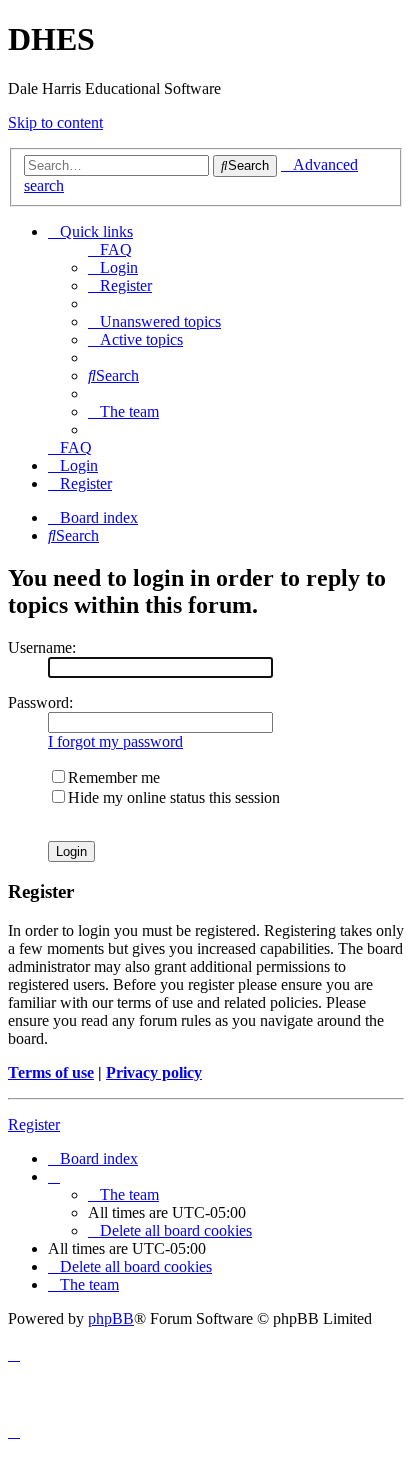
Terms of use (51, 1072)
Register (34, 1124)
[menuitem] (110, 249)
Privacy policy (154, 1072)
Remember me (114, 777)
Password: (40, 702)
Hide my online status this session (174, 797)
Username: (42, 647)
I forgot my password (115, 741)
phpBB (111, 1318)
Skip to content (55, 122)
